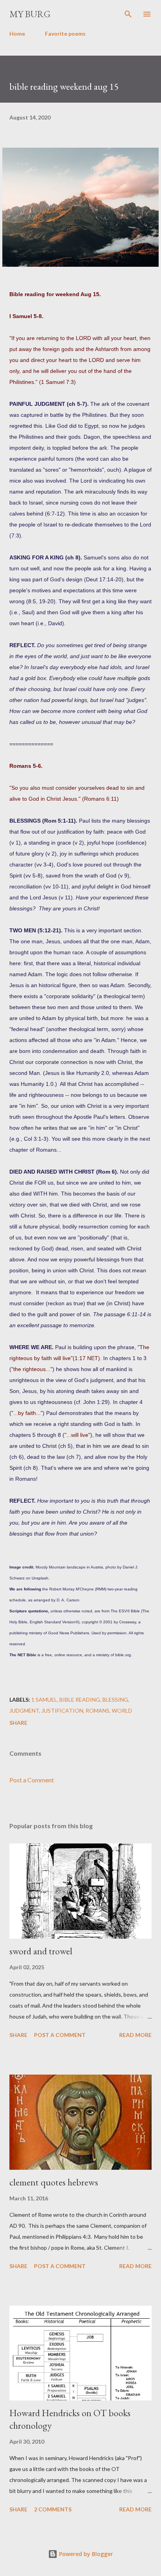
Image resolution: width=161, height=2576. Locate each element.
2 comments (53, 2509)
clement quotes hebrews (54, 2182)
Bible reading (80, 1700)
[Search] (128, 14)
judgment (24, 1710)
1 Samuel (44, 1700)
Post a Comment (32, 1780)
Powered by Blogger (85, 2554)
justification (62, 1710)
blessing (115, 1700)
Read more (135, 2035)
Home (17, 33)
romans (97, 1710)
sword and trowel (41, 1951)
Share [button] (18, 1723)
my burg (30, 14)
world (122, 1710)
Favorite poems (65, 33)
